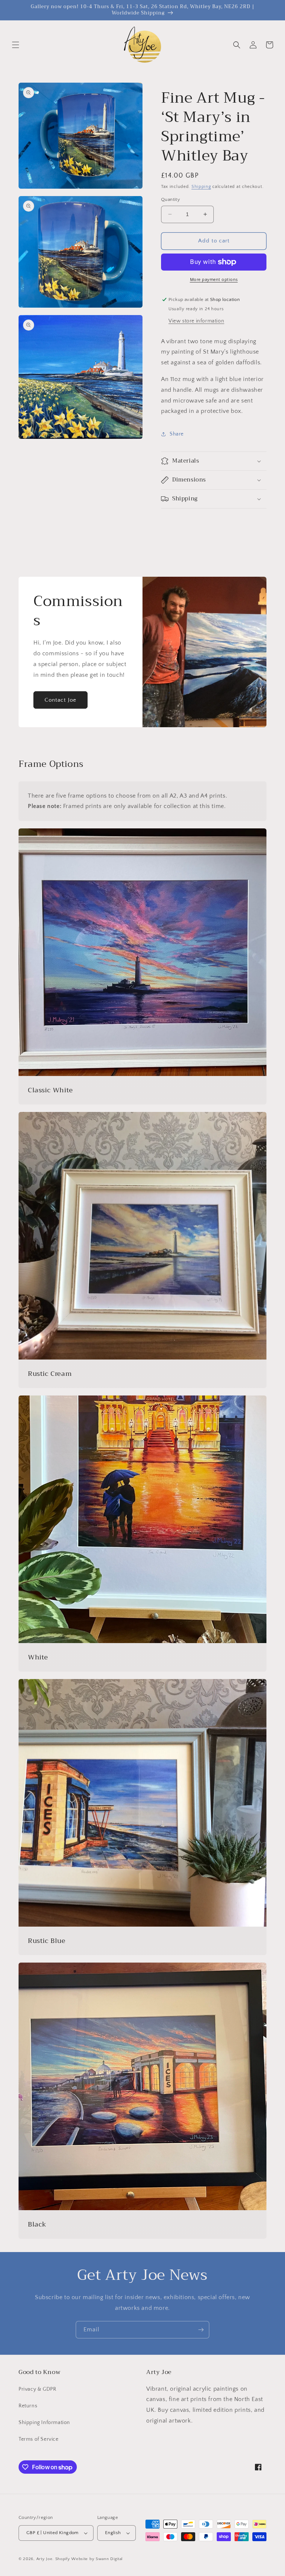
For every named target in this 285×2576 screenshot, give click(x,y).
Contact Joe (60, 700)
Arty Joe (45, 2559)
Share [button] (177, 434)
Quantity (171, 199)
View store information (196, 321)
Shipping (201, 187)
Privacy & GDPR (37, 2389)
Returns (28, 2406)
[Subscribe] (201, 2330)
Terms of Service (39, 2439)
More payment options (214, 280)
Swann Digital (109, 2559)
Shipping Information (44, 2423)
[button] (16, 45)
